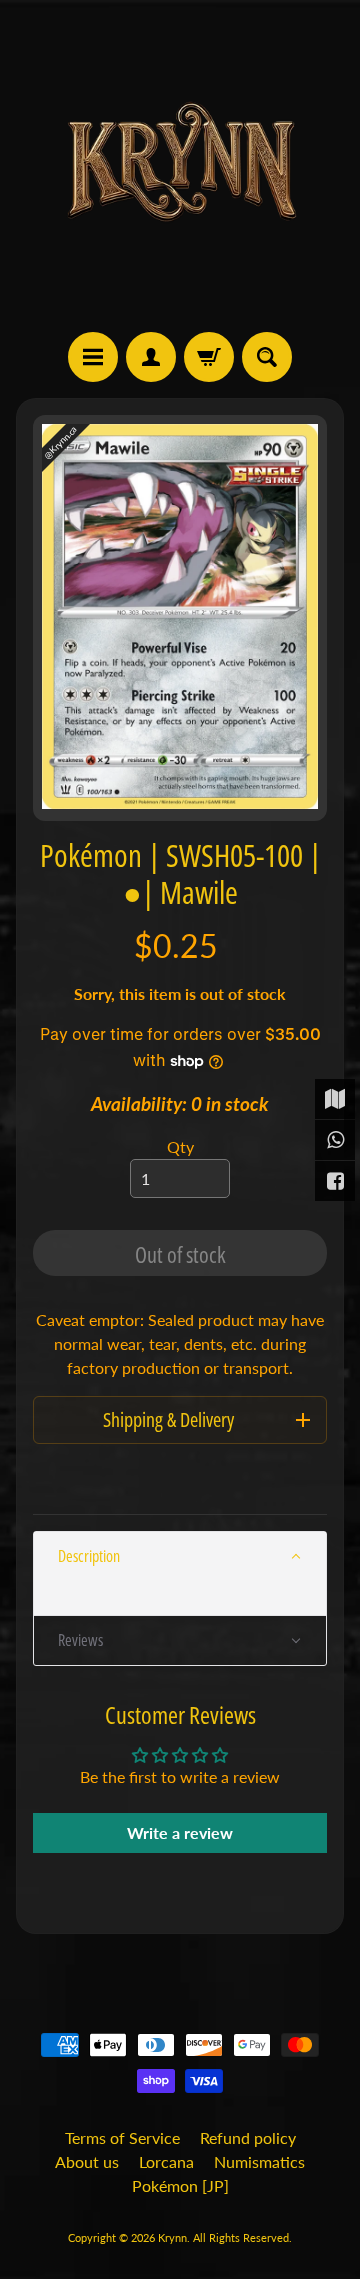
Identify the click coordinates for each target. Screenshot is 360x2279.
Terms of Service (122, 2137)
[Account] (151, 357)
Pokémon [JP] (180, 2185)
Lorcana (166, 2161)
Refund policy (248, 2137)
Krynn (172, 2237)
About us (87, 2161)
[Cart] (209, 357)
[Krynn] (180, 166)
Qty (180, 1146)
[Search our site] (267, 357)
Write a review (180, 1832)
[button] (180, 1556)
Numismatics (259, 2161)
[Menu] (93, 357)
